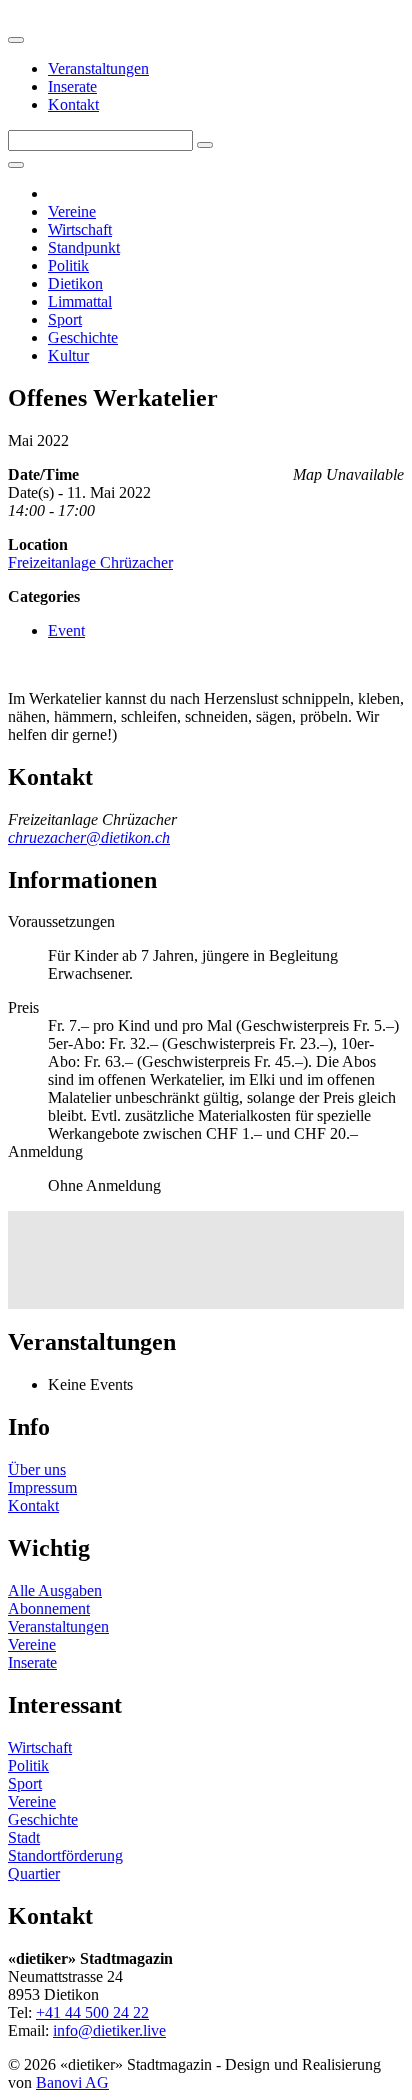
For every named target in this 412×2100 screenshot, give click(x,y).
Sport (65, 319)
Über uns (37, 1469)
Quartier (34, 1873)
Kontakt (73, 104)
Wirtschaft (80, 229)
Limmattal (80, 301)
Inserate (72, 86)
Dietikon (75, 283)
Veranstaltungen (98, 68)
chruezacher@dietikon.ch (89, 837)
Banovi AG (72, 2082)
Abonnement (49, 1608)
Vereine (72, 211)
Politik (68, 265)
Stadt (24, 1837)
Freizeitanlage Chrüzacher (90, 562)
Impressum (42, 1487)
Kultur (68, 355)
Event (66, 630)
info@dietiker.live (109, 2030)
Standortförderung (65, 1855)
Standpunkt (84, 247)
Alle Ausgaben (55, 1590)
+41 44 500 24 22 (92, 2012)
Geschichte (83, 337)
